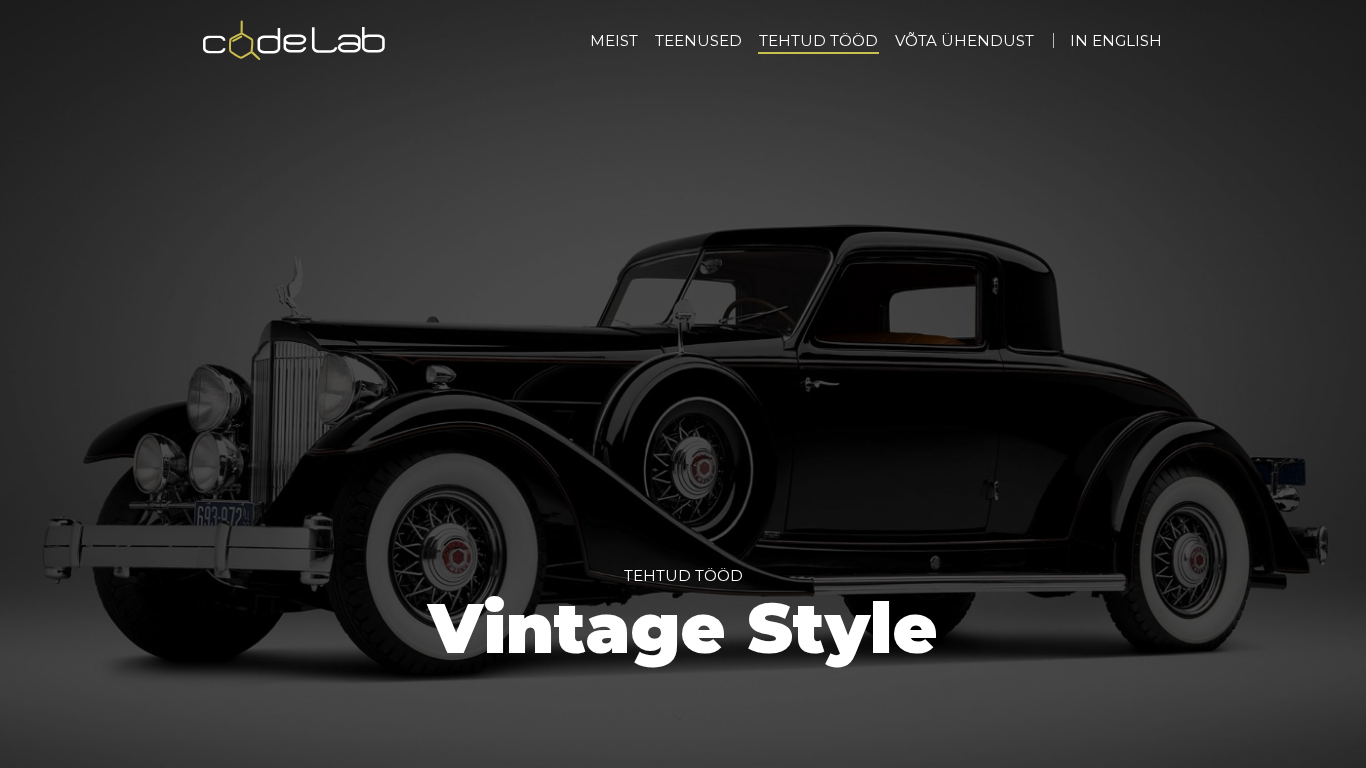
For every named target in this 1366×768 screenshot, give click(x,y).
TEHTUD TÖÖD (818, 40)
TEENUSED (698, 40)
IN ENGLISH (1116, 40)
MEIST (614, 40)
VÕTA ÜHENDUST (964, 40)
